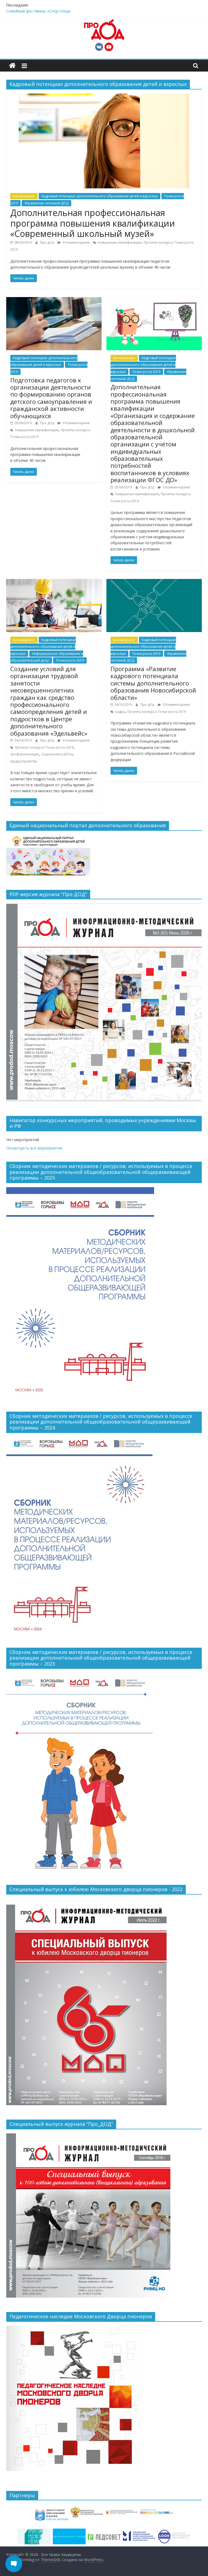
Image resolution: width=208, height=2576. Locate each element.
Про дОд (47, 242)
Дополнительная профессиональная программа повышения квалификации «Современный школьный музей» (93, 223)
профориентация (25, 754)
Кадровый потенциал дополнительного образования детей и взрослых (100, 196)
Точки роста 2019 (146, 372)
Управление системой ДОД (46, 203)
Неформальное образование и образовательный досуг (47, 657)
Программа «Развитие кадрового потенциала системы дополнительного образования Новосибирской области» (153, 683)
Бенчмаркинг (24, 196)
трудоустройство (24, 761)
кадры (120, 712)
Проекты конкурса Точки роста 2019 (44, 747)
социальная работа (57, 754)
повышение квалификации (120, 242)
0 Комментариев (76, 242)
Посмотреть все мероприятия (34, 1148)
